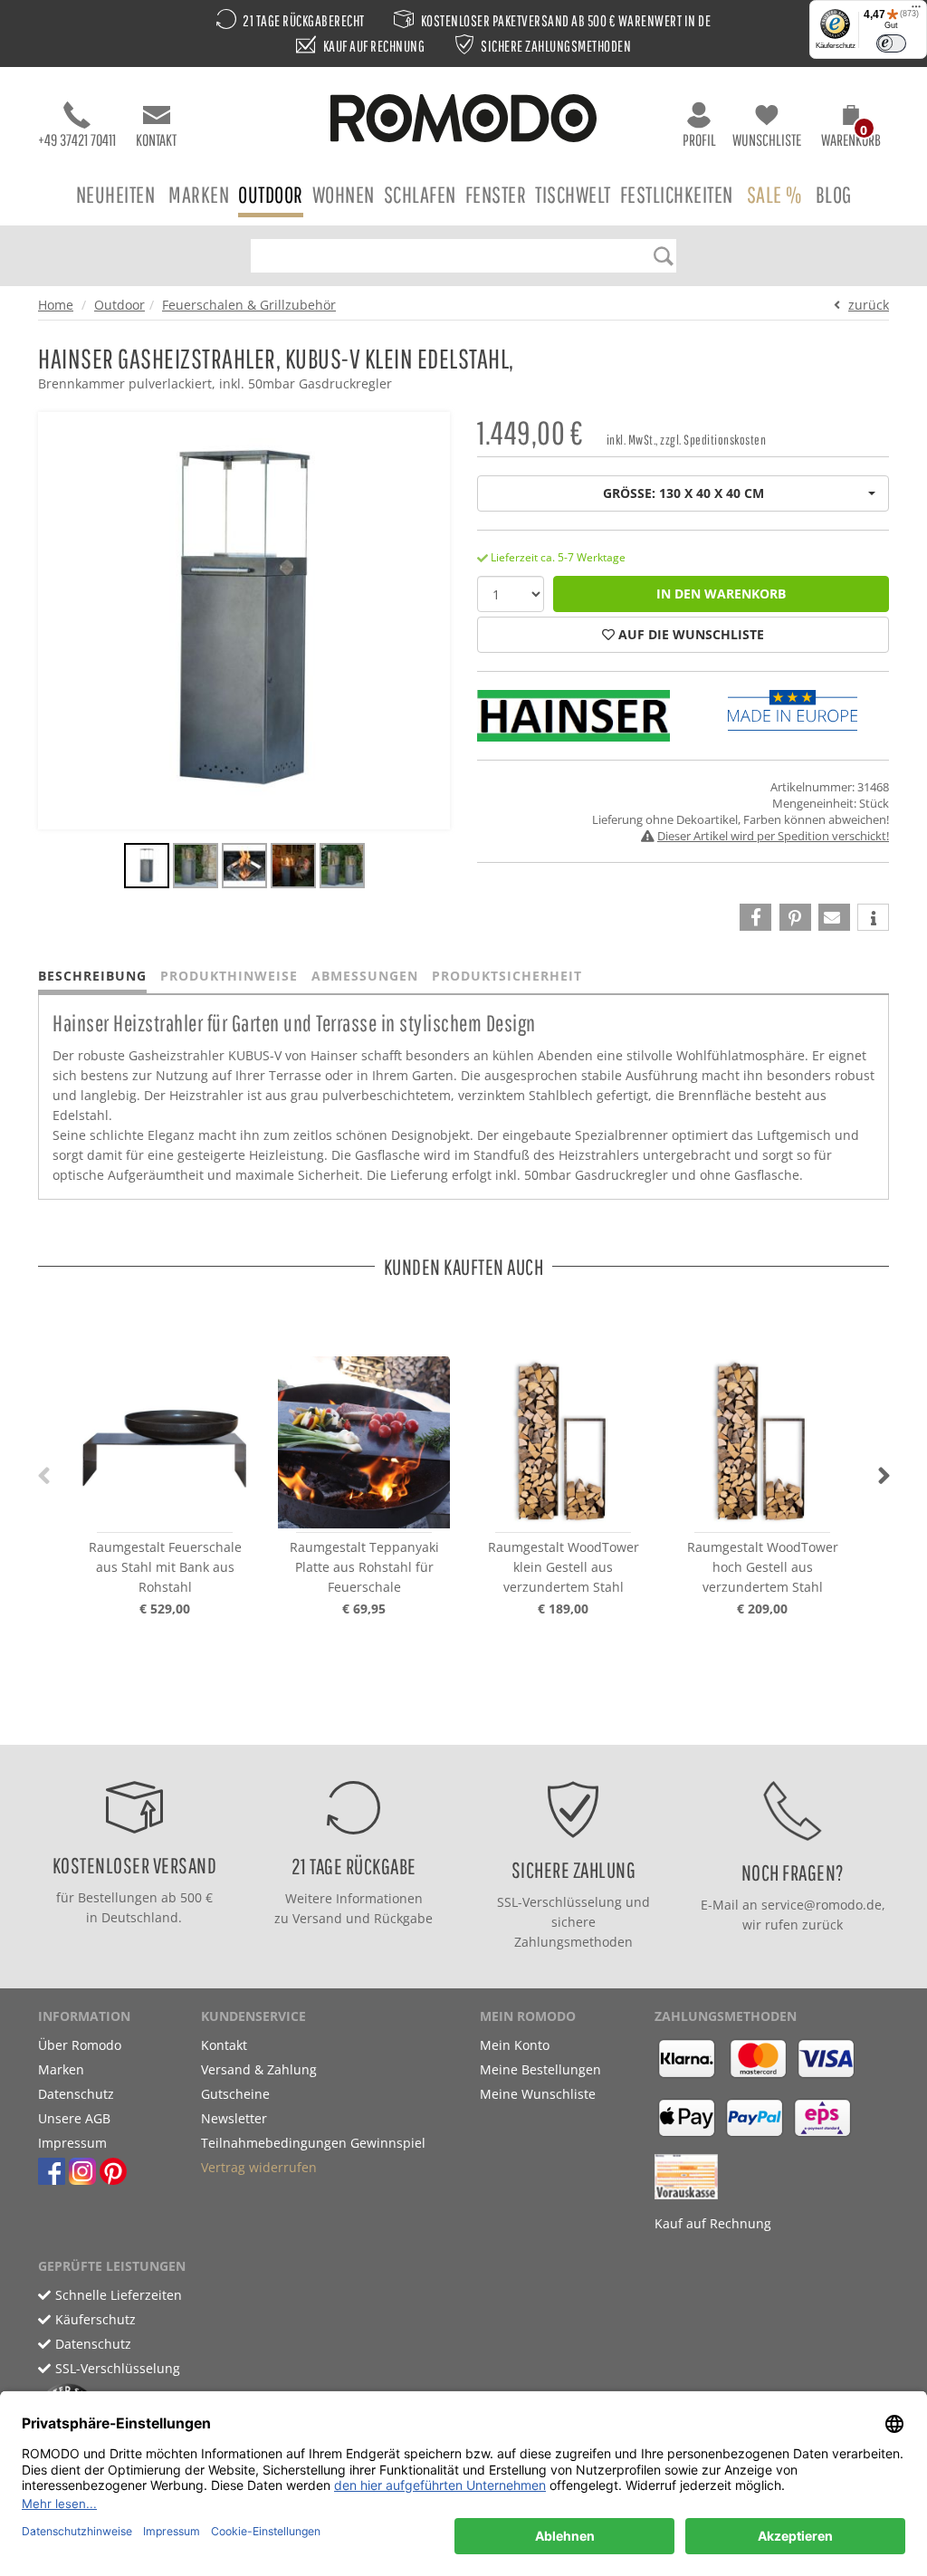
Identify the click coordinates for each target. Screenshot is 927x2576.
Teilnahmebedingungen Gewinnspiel (313, 2143)
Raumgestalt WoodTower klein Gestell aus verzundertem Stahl (564, 1567)
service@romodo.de (822, 1905)
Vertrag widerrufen (259, 2167)
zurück (869, 305)
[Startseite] (463, 121)
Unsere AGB (74, 2118)
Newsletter (234, 2118)
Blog (834, 194)
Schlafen (420, 194)
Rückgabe (403, 1918)
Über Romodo (80, 2045)
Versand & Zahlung (259, 2069)
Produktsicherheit (507, 976)
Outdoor (271, 194)
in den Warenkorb (721, 594)
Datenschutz (76, 2094)
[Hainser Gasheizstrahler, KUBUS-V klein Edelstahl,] (147, 868)
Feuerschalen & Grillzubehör (249, 305)
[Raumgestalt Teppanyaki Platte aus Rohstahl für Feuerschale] (364, 1433)
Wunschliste (767, 140)
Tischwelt (573, 194)
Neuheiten (116, 194)
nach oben (458, 1726)
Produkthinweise (229, 976)
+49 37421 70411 (77, 140)
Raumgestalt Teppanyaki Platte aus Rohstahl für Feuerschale (364, 1567)
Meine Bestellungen (540, 2069)
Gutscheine (235, 2094)
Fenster (496, 194)
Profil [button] (699, 140)
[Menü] (916, 11)
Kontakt (156, 140)
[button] (851, 129)
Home (56, 305)
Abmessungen (365, 976)
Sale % (774, 194)
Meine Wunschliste (538, 2094)
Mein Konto (515, 2045)
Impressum (72, 2143)
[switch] (891, 43)
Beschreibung (92, 976)
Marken (199, 194)
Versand (317, 1918)
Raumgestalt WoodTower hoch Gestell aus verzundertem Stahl (763, 1567)
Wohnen (344, 194)
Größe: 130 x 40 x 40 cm (683, 493)
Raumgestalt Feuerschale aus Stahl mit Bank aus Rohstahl (165, 1567)
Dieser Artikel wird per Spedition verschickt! (773, 836)
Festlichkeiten (677, 194)
